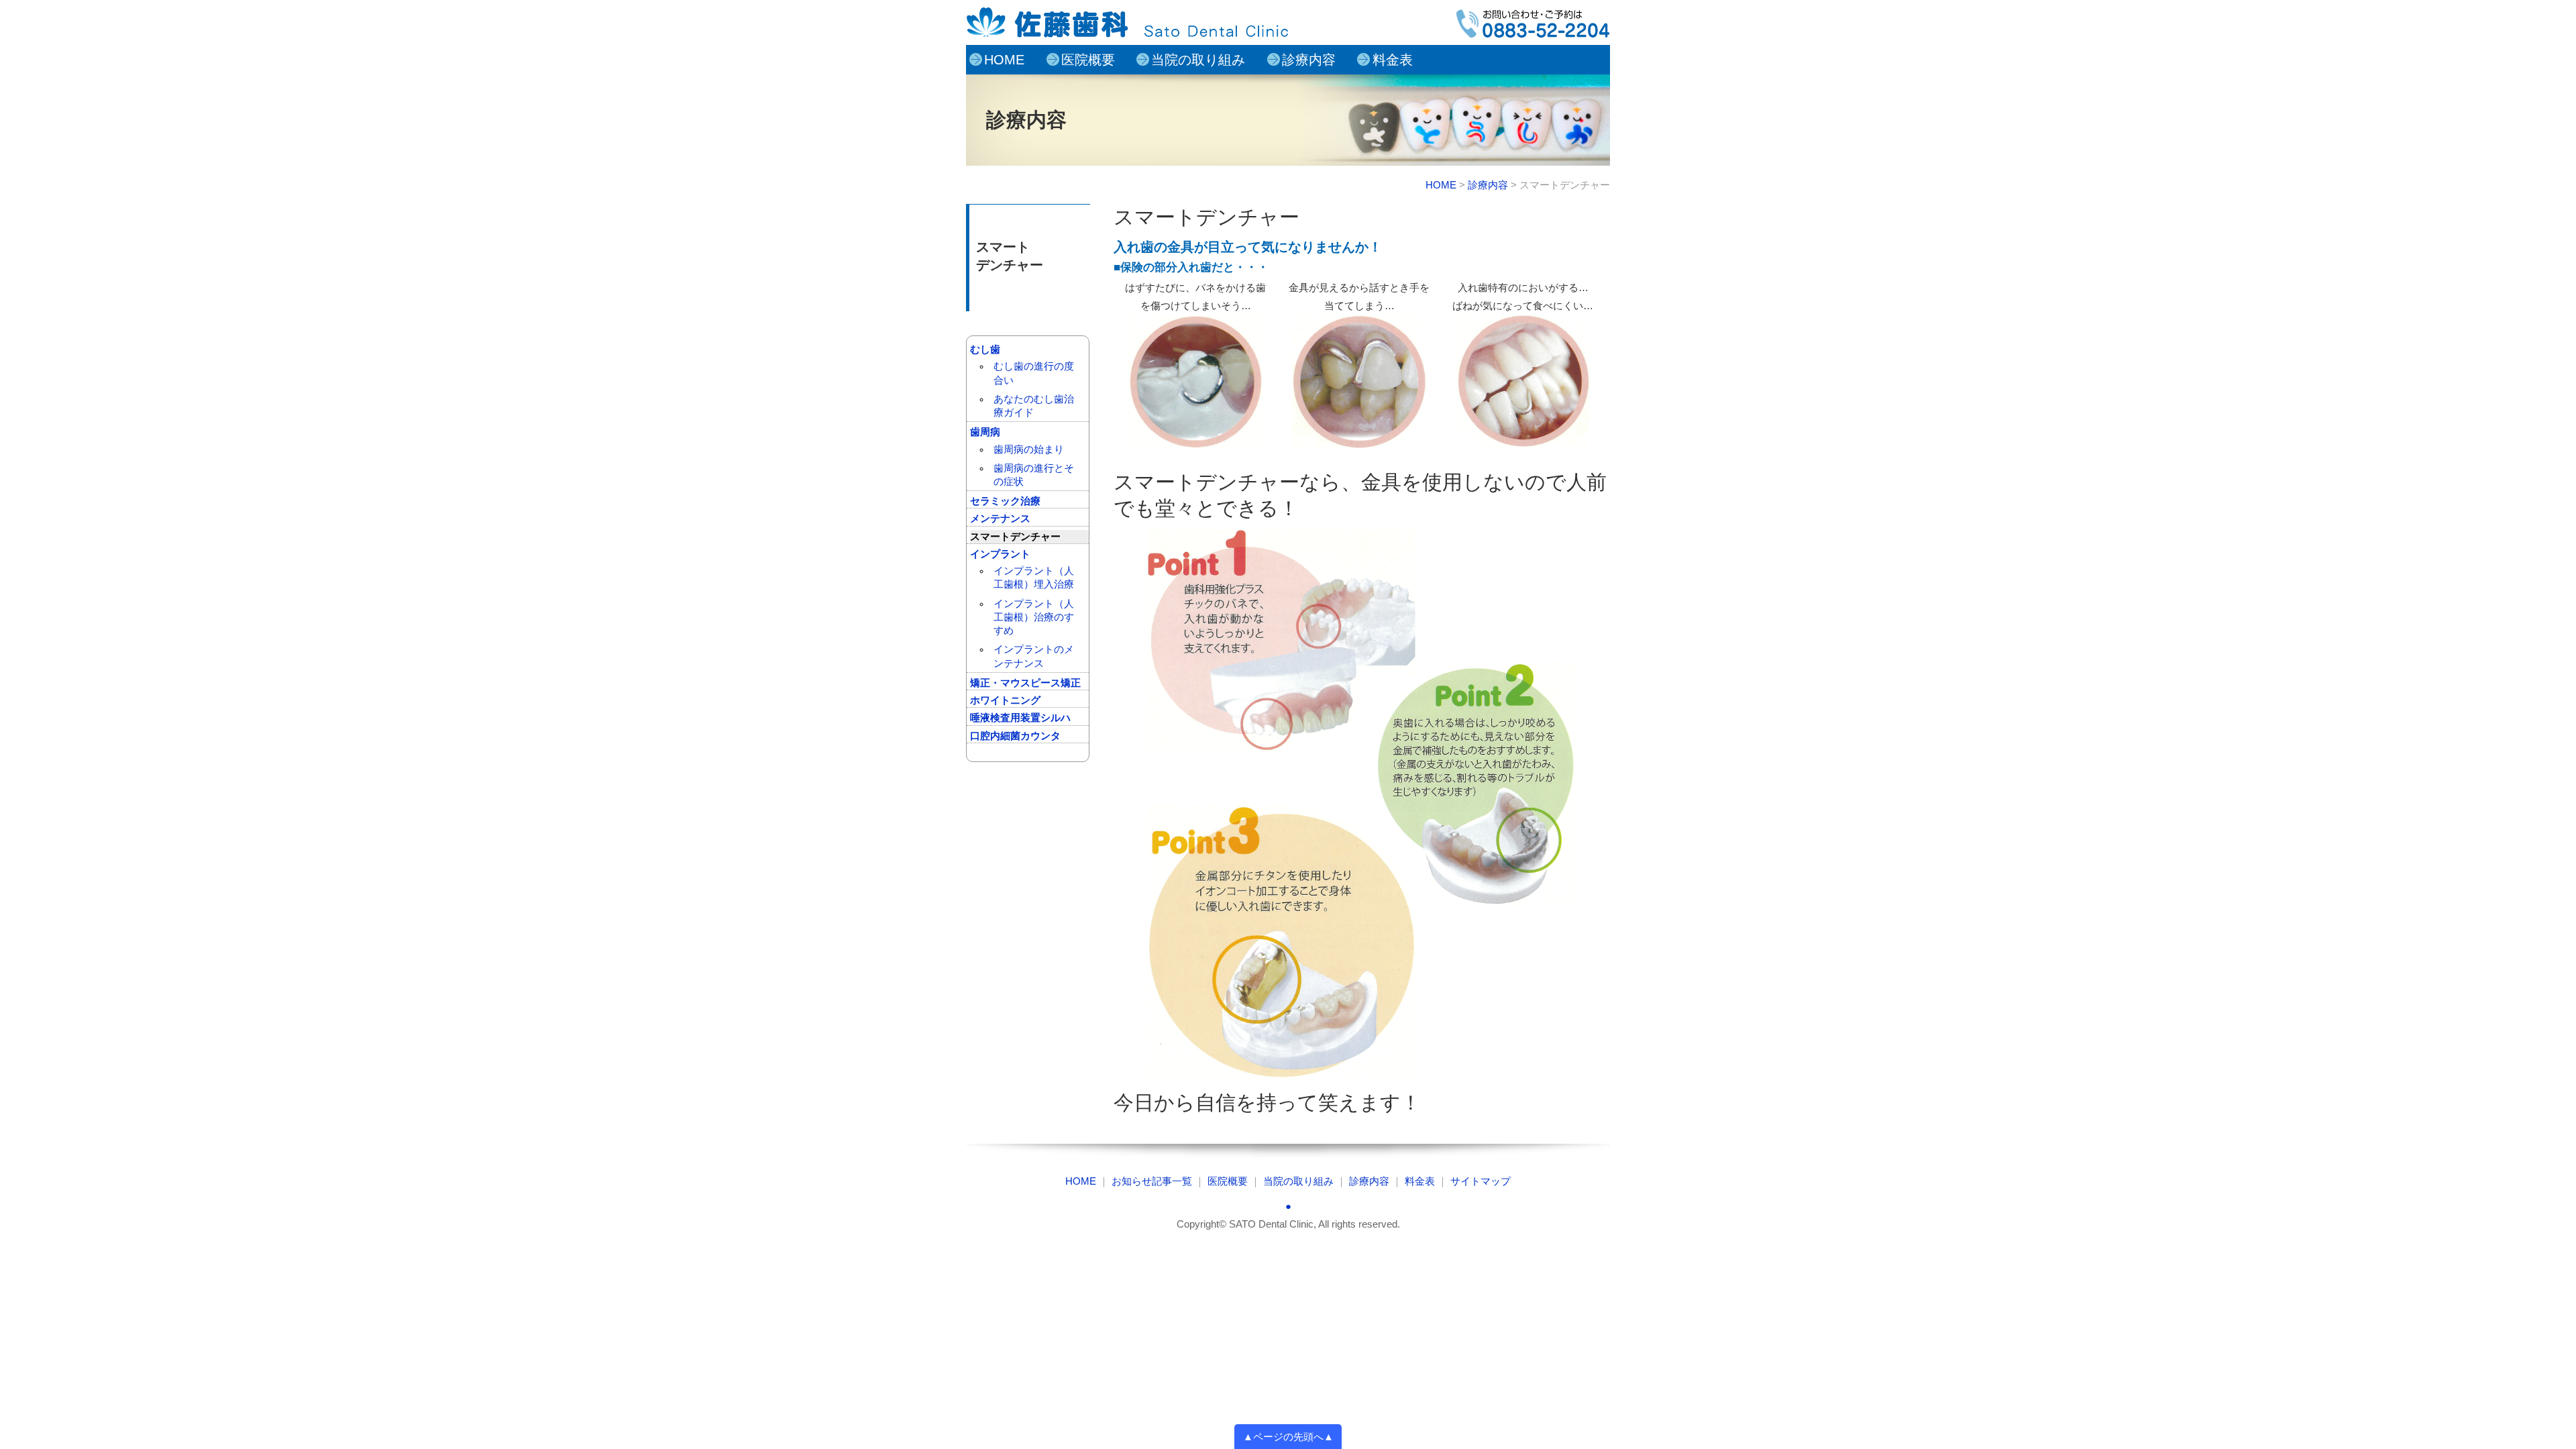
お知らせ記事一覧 (1152, 1181)
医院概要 (1088, 60)
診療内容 (1309, 60)
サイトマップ (1481, 1181)
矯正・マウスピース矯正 (1025, 683)
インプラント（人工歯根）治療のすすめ (1034, 618)
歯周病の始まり (1029, 449)
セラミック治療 (1005, 501)
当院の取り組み (1198, 60)
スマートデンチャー (1015, 537)
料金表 (1393, 60)
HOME (1004, 60)
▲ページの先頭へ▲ (1288, 1437)
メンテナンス (1000, 519)
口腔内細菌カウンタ (1015, 736)
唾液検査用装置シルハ (1020, 718)
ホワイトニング (1005, 700)
